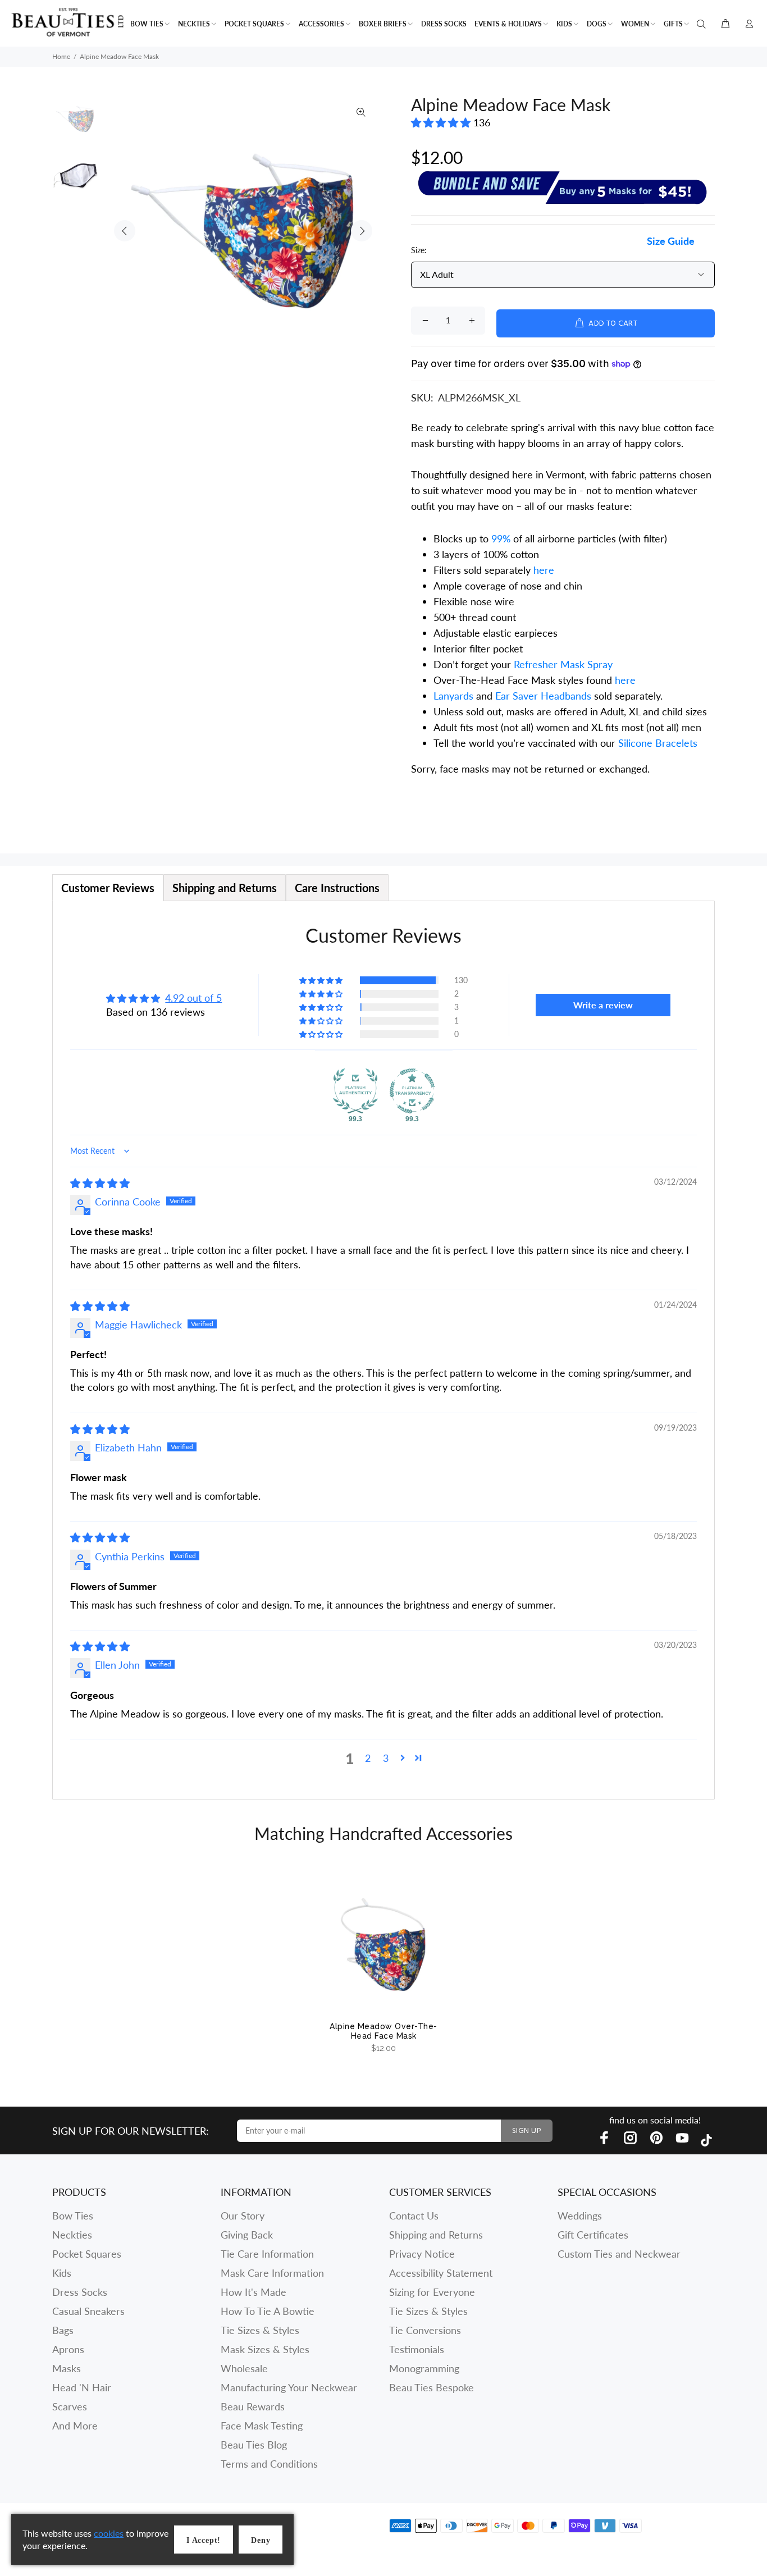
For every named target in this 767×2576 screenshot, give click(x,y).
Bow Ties (73, 2216)
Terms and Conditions (269, 2464)
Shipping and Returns (436, 2235)
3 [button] (386, 1758)
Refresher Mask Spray (563, 664)
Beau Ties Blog (254, 2445)
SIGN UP (527, 2131)
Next (362, 231)
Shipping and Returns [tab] (225, 888)
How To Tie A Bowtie (268, 2311)
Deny (261, 2540)
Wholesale (244, 2368)
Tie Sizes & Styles (260, 2330)
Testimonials (417, 2349)
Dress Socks (80, 2292)
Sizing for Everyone (432, 2292)
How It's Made (254, 2292)
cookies (109, 2533)
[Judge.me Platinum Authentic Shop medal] (355, 1091)
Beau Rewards (253, 2406)
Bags (63, 2330)
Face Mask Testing (262, 2426)
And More (75, 2426)
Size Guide (671, 241)
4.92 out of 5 (193, 998)
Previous (125, 231)
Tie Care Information (267, 2254)
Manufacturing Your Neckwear (289, 2387)
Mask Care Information (272, 2273)
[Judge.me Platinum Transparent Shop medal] (412, 1091)
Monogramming (424, 2368)
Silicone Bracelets (658, 743)
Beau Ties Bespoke (432, 2387)
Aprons (68, 2349)
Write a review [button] (603, 1005)
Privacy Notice (422, 2254)
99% (501, 538)
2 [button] (368, 1758)
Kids (62, 2273)
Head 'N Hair (82, 2387)
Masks (67, 2368)
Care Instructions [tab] (337, 888)
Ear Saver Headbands (543, 696)
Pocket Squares (87, 2254)
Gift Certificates (593, 2235)
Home (61, 56)
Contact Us (414, 2216)
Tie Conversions (425, 2330)
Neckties (72, 2235)
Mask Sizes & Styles (265, 2349)
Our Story (243, 2216)
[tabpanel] (383, 1350)
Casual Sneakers (88, 2311)
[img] (100, 1183)
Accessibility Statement (441, 2273)
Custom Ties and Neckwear (619, 2254)
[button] (442, 122)
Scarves (70, 2406)
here (544, 570)
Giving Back (247, 2235)
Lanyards (455, 696)
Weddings (580, 2216)
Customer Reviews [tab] (108, 888)
